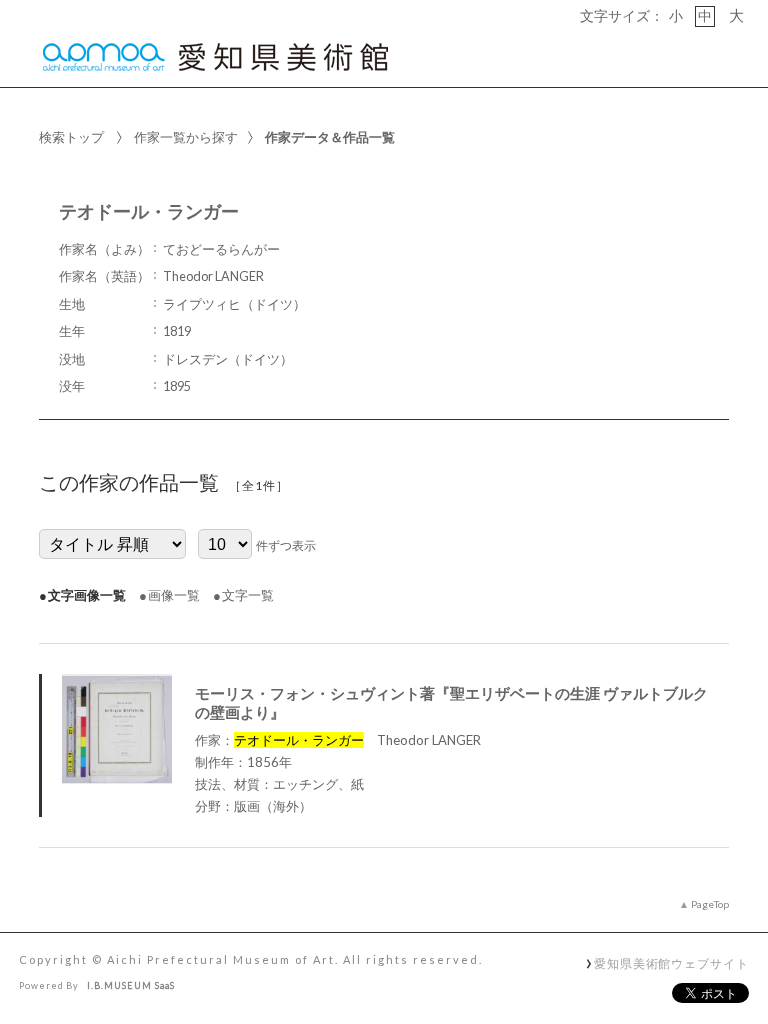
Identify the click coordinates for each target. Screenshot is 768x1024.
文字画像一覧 (87, 595)
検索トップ (71, 137)
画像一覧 (174, 595)
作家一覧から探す (186, 137)
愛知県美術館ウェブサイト (671, 963)
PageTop (710, 904)
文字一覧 (248, 595)
